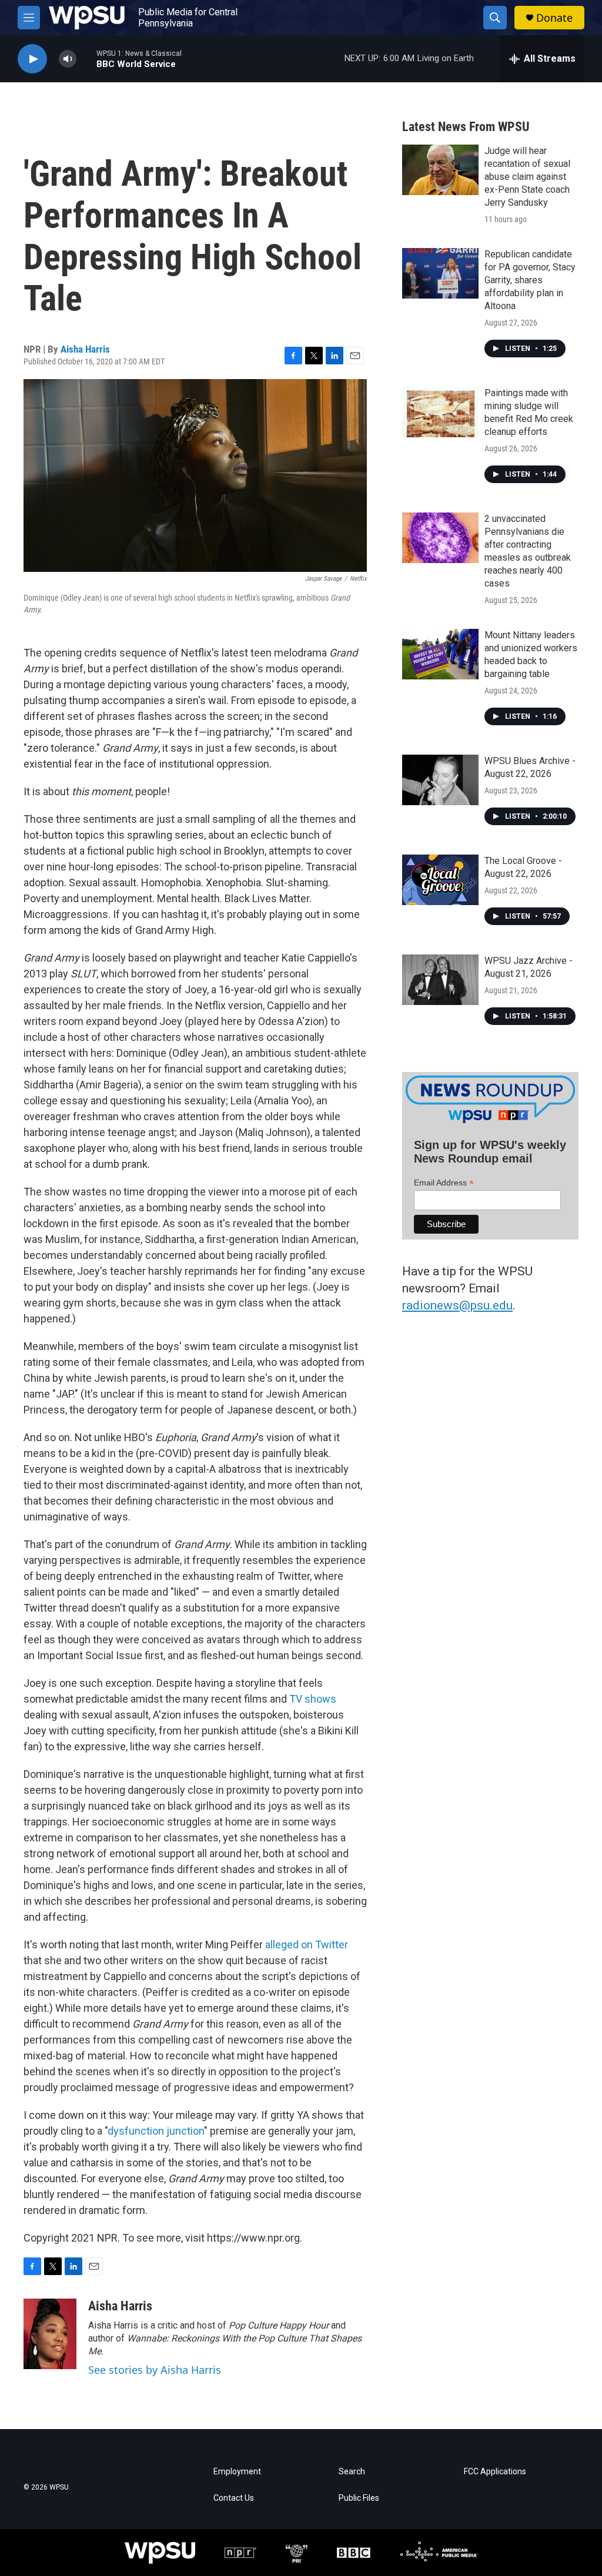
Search (352, 2472)
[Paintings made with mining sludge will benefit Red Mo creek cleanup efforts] (440, 412)
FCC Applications (495, 2472)
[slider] (86, 58)
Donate (554, 18)
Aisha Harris (85, 349)
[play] (32, 59)
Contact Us (234, 2498)
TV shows (313, 1699)
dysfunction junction (156, 2131)
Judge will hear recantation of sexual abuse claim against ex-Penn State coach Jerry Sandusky (527, 177)
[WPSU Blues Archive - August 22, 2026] (440, 780)
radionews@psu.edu (457, 1305)
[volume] (68, 59)
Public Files (359, 2498)
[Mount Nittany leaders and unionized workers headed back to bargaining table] (440, 654)
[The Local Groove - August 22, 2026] (440, 880)
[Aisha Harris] (50, 2334)
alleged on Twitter (307, 1944)
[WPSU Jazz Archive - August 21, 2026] (440, 980)
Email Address (444, 1183)
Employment (237, 2472)
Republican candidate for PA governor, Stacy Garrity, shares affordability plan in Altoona (530, 280)
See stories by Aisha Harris (155, 2370)
